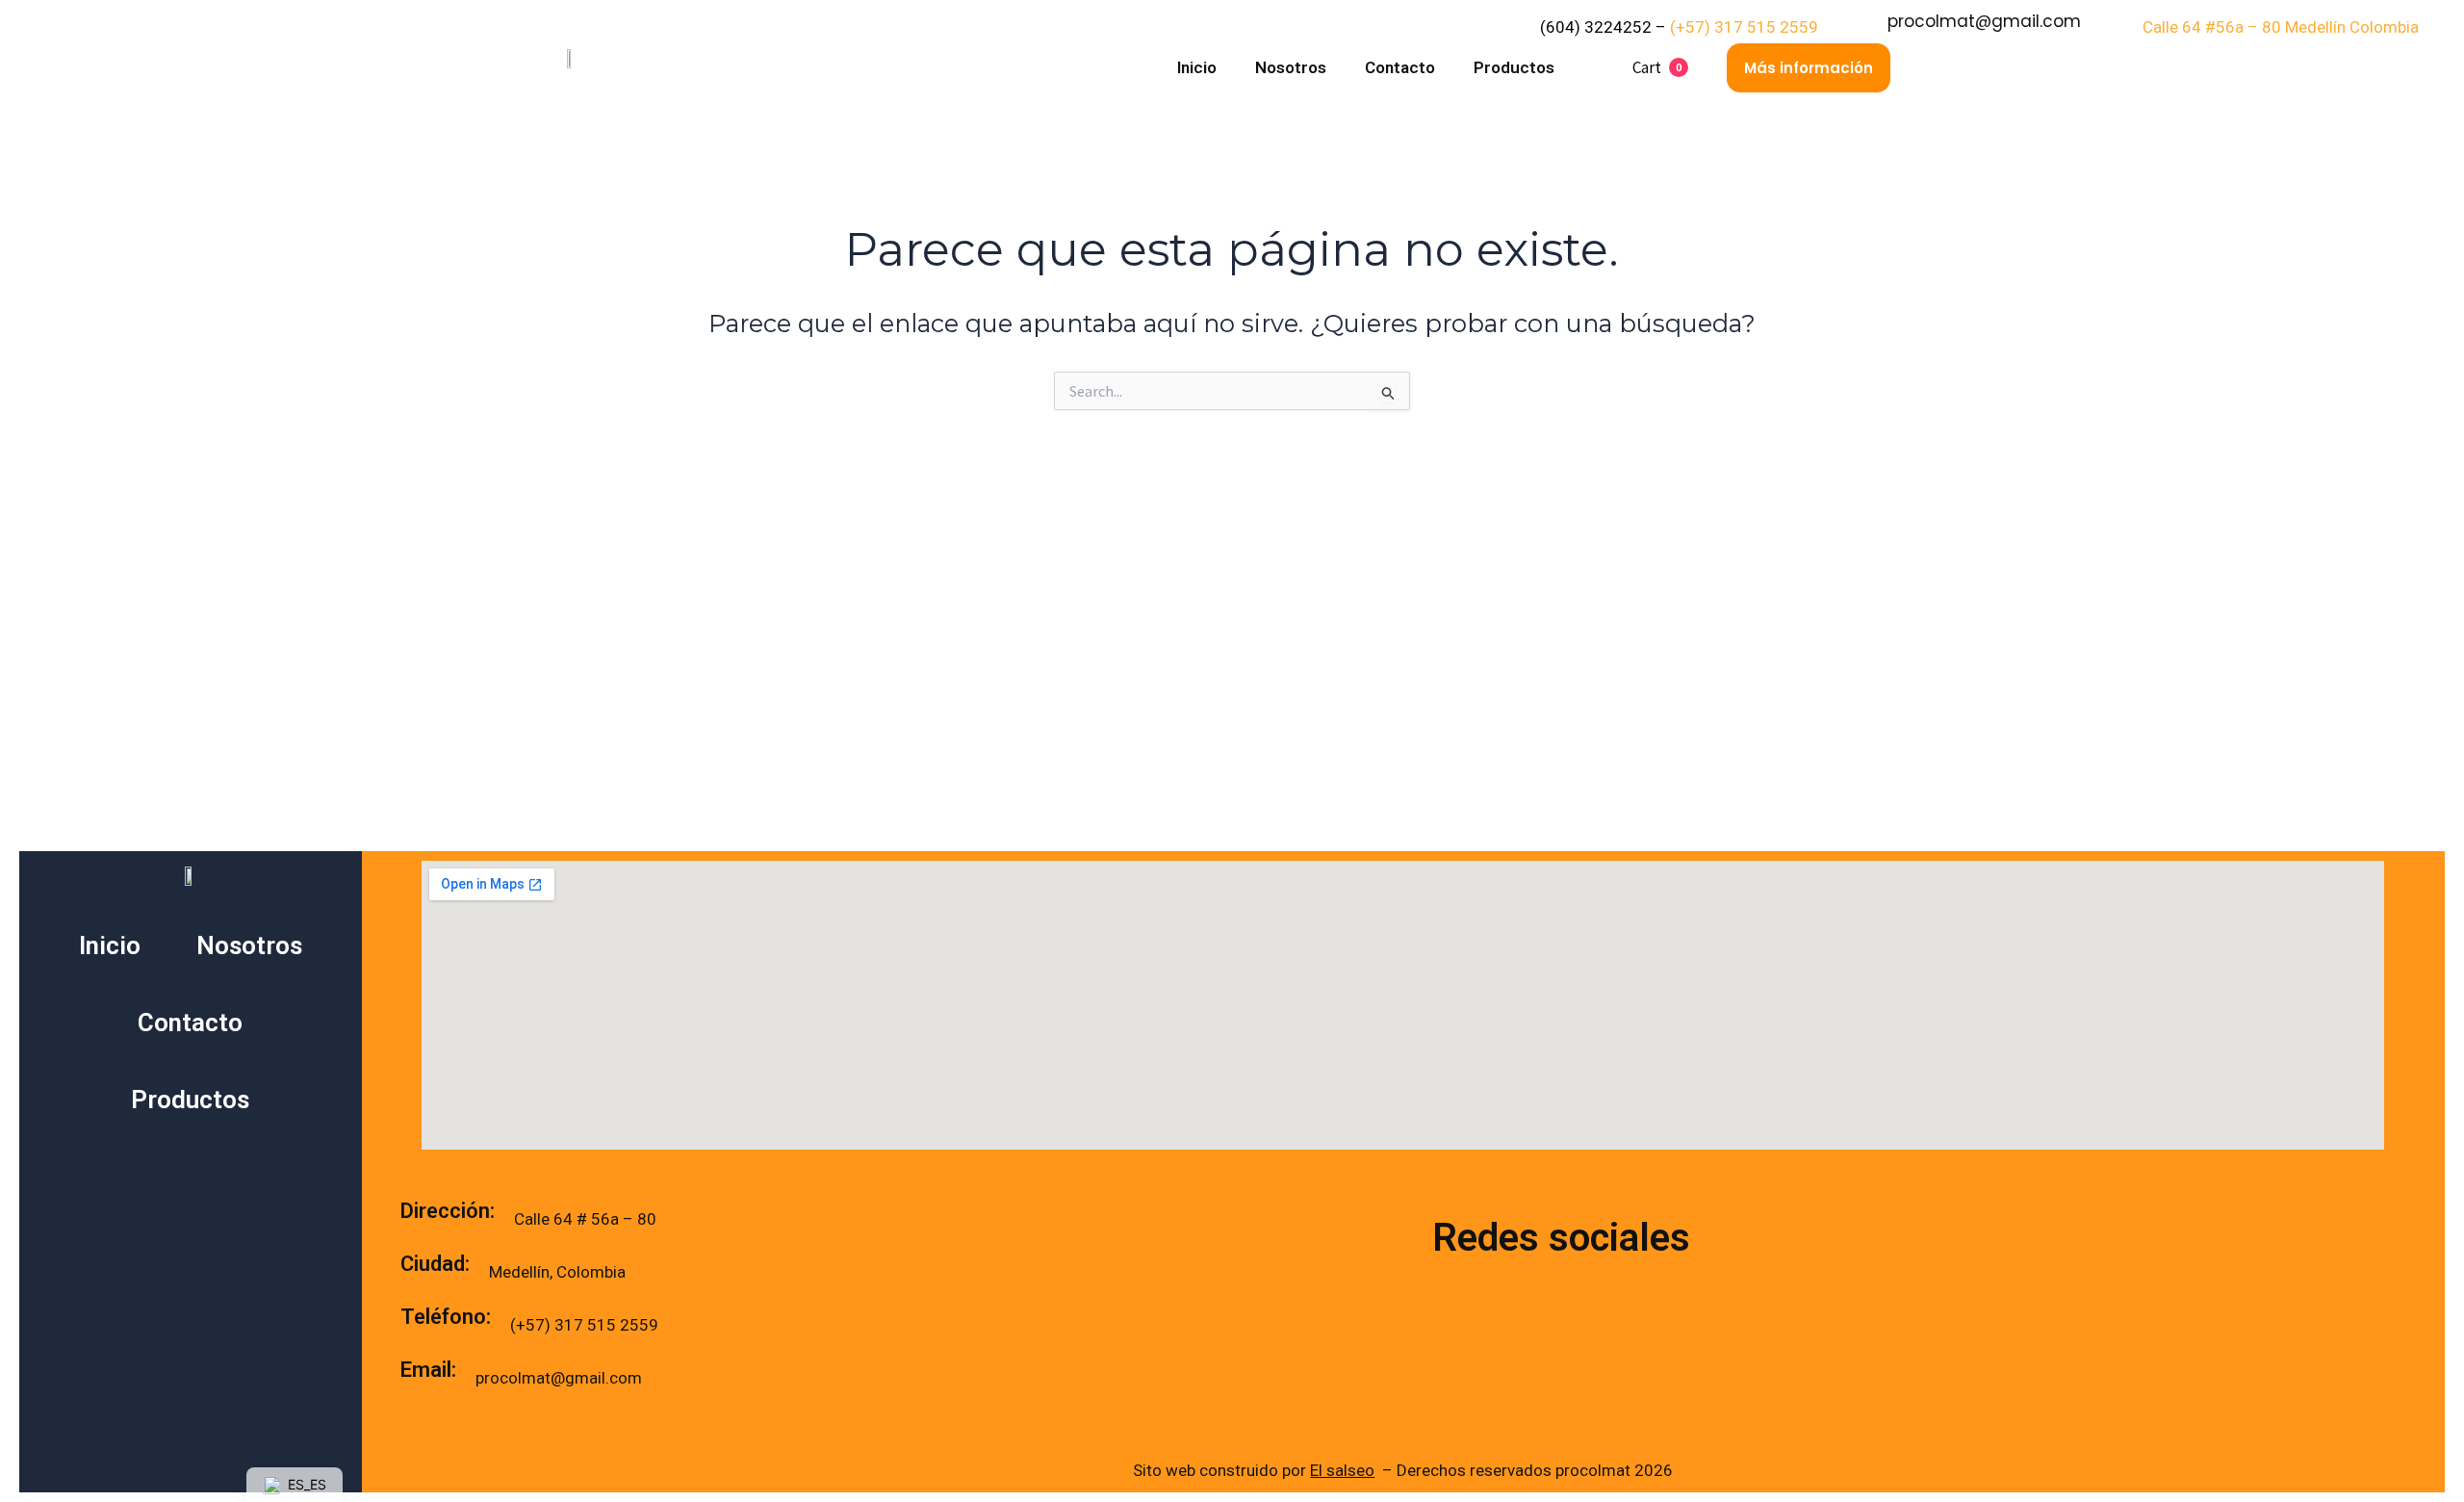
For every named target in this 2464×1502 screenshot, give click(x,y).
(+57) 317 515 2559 (1746, 27)
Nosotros (1291, 67)
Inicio (1197, 67)
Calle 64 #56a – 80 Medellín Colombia (2281, 27)
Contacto (1400, 67)
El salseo (1342, 1470)
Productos (1514, 67)
